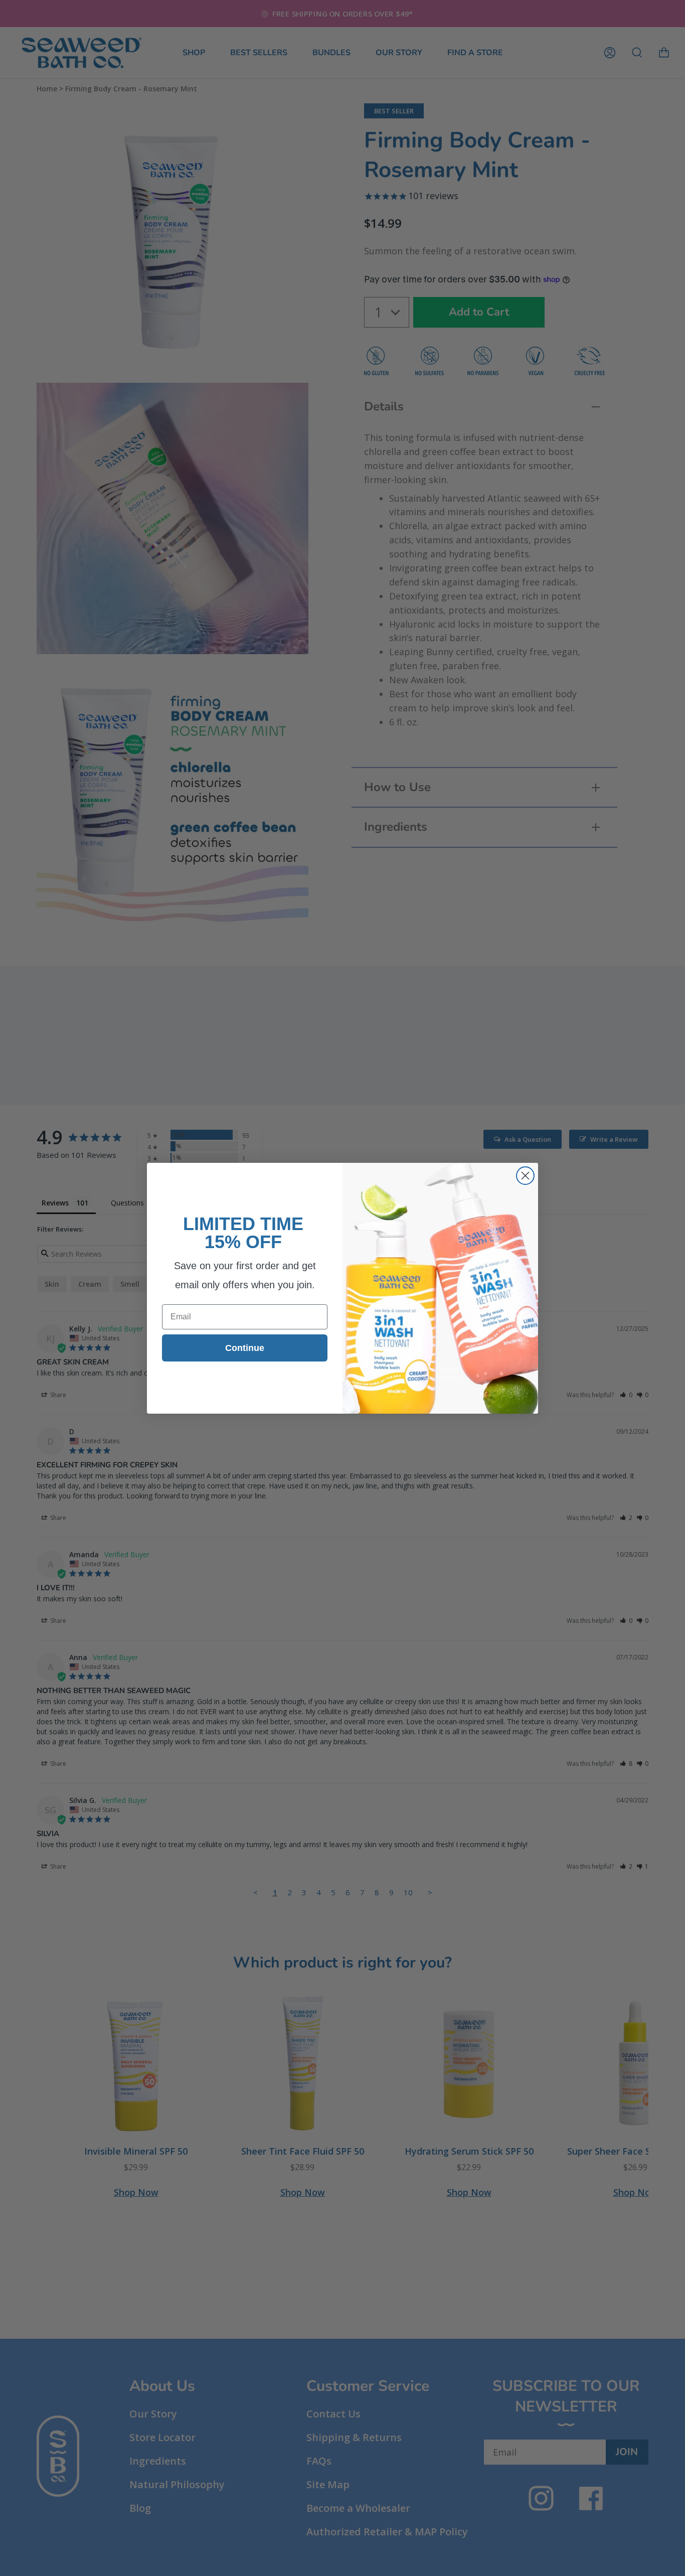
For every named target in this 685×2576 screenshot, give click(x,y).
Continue (245, 1348)
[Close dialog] (525, 1176)
